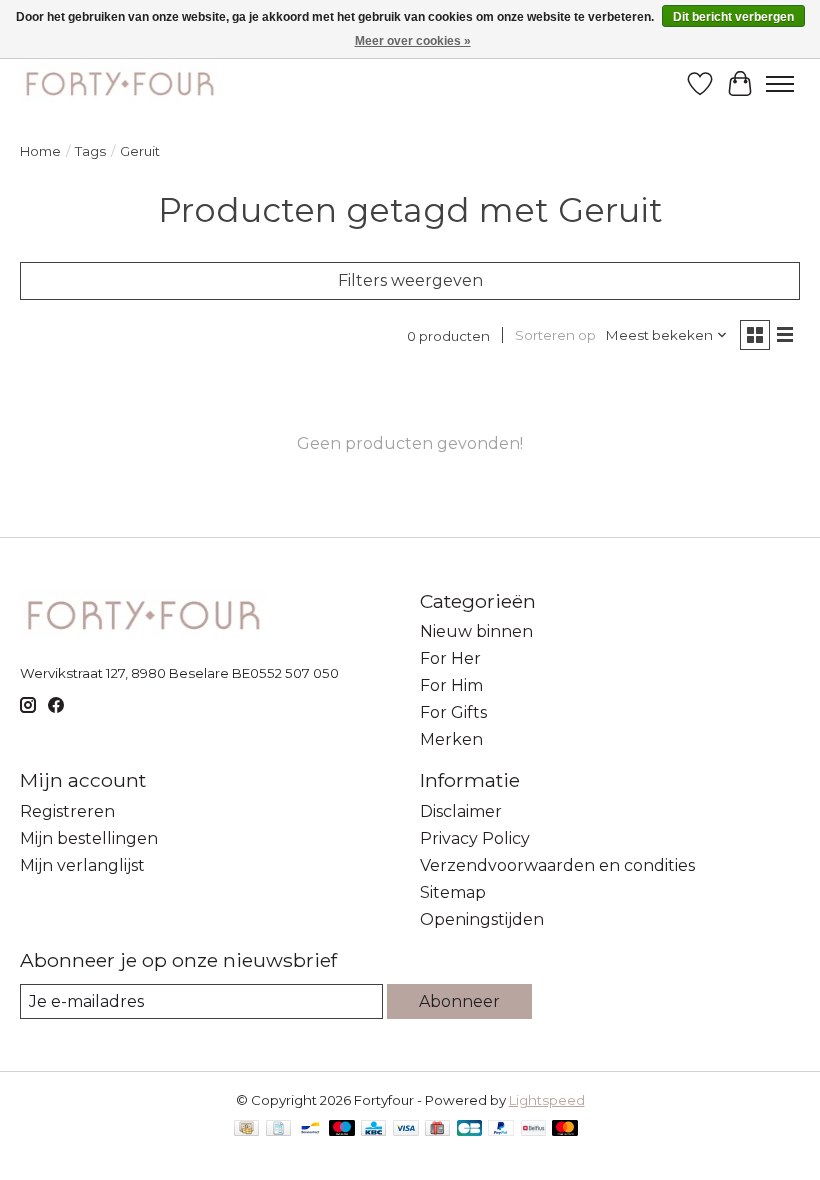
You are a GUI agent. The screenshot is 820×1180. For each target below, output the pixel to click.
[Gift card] (437, 1129)
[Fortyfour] (119, 83)
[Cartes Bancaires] (469, 1129)
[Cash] (246, 1129)
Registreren (67, 811)
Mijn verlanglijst (82, 865)
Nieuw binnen (476, 631)
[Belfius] (533, 1129)
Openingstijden (482, 919)
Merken (451, 739)
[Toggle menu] (780, 84)
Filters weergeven (410, 280)
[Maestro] (342, 1129)
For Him (451, 685)
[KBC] (373, 1129)
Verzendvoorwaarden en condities (557, 865)
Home (40, 151)
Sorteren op (555, 335)
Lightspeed (547, 1100)
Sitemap (453, 892)
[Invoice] (278, 1129)
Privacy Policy (475, 838)
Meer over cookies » (413, 41)
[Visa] (406, 1129)
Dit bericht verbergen (733, 17)
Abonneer (459, 1001)
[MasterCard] (565, 1129)
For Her (450, 658)
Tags (90, 151)
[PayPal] (501, 1129)
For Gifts (453, 712)
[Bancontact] (310, 1129)
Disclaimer (461, 811)
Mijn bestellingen (89, 838)
